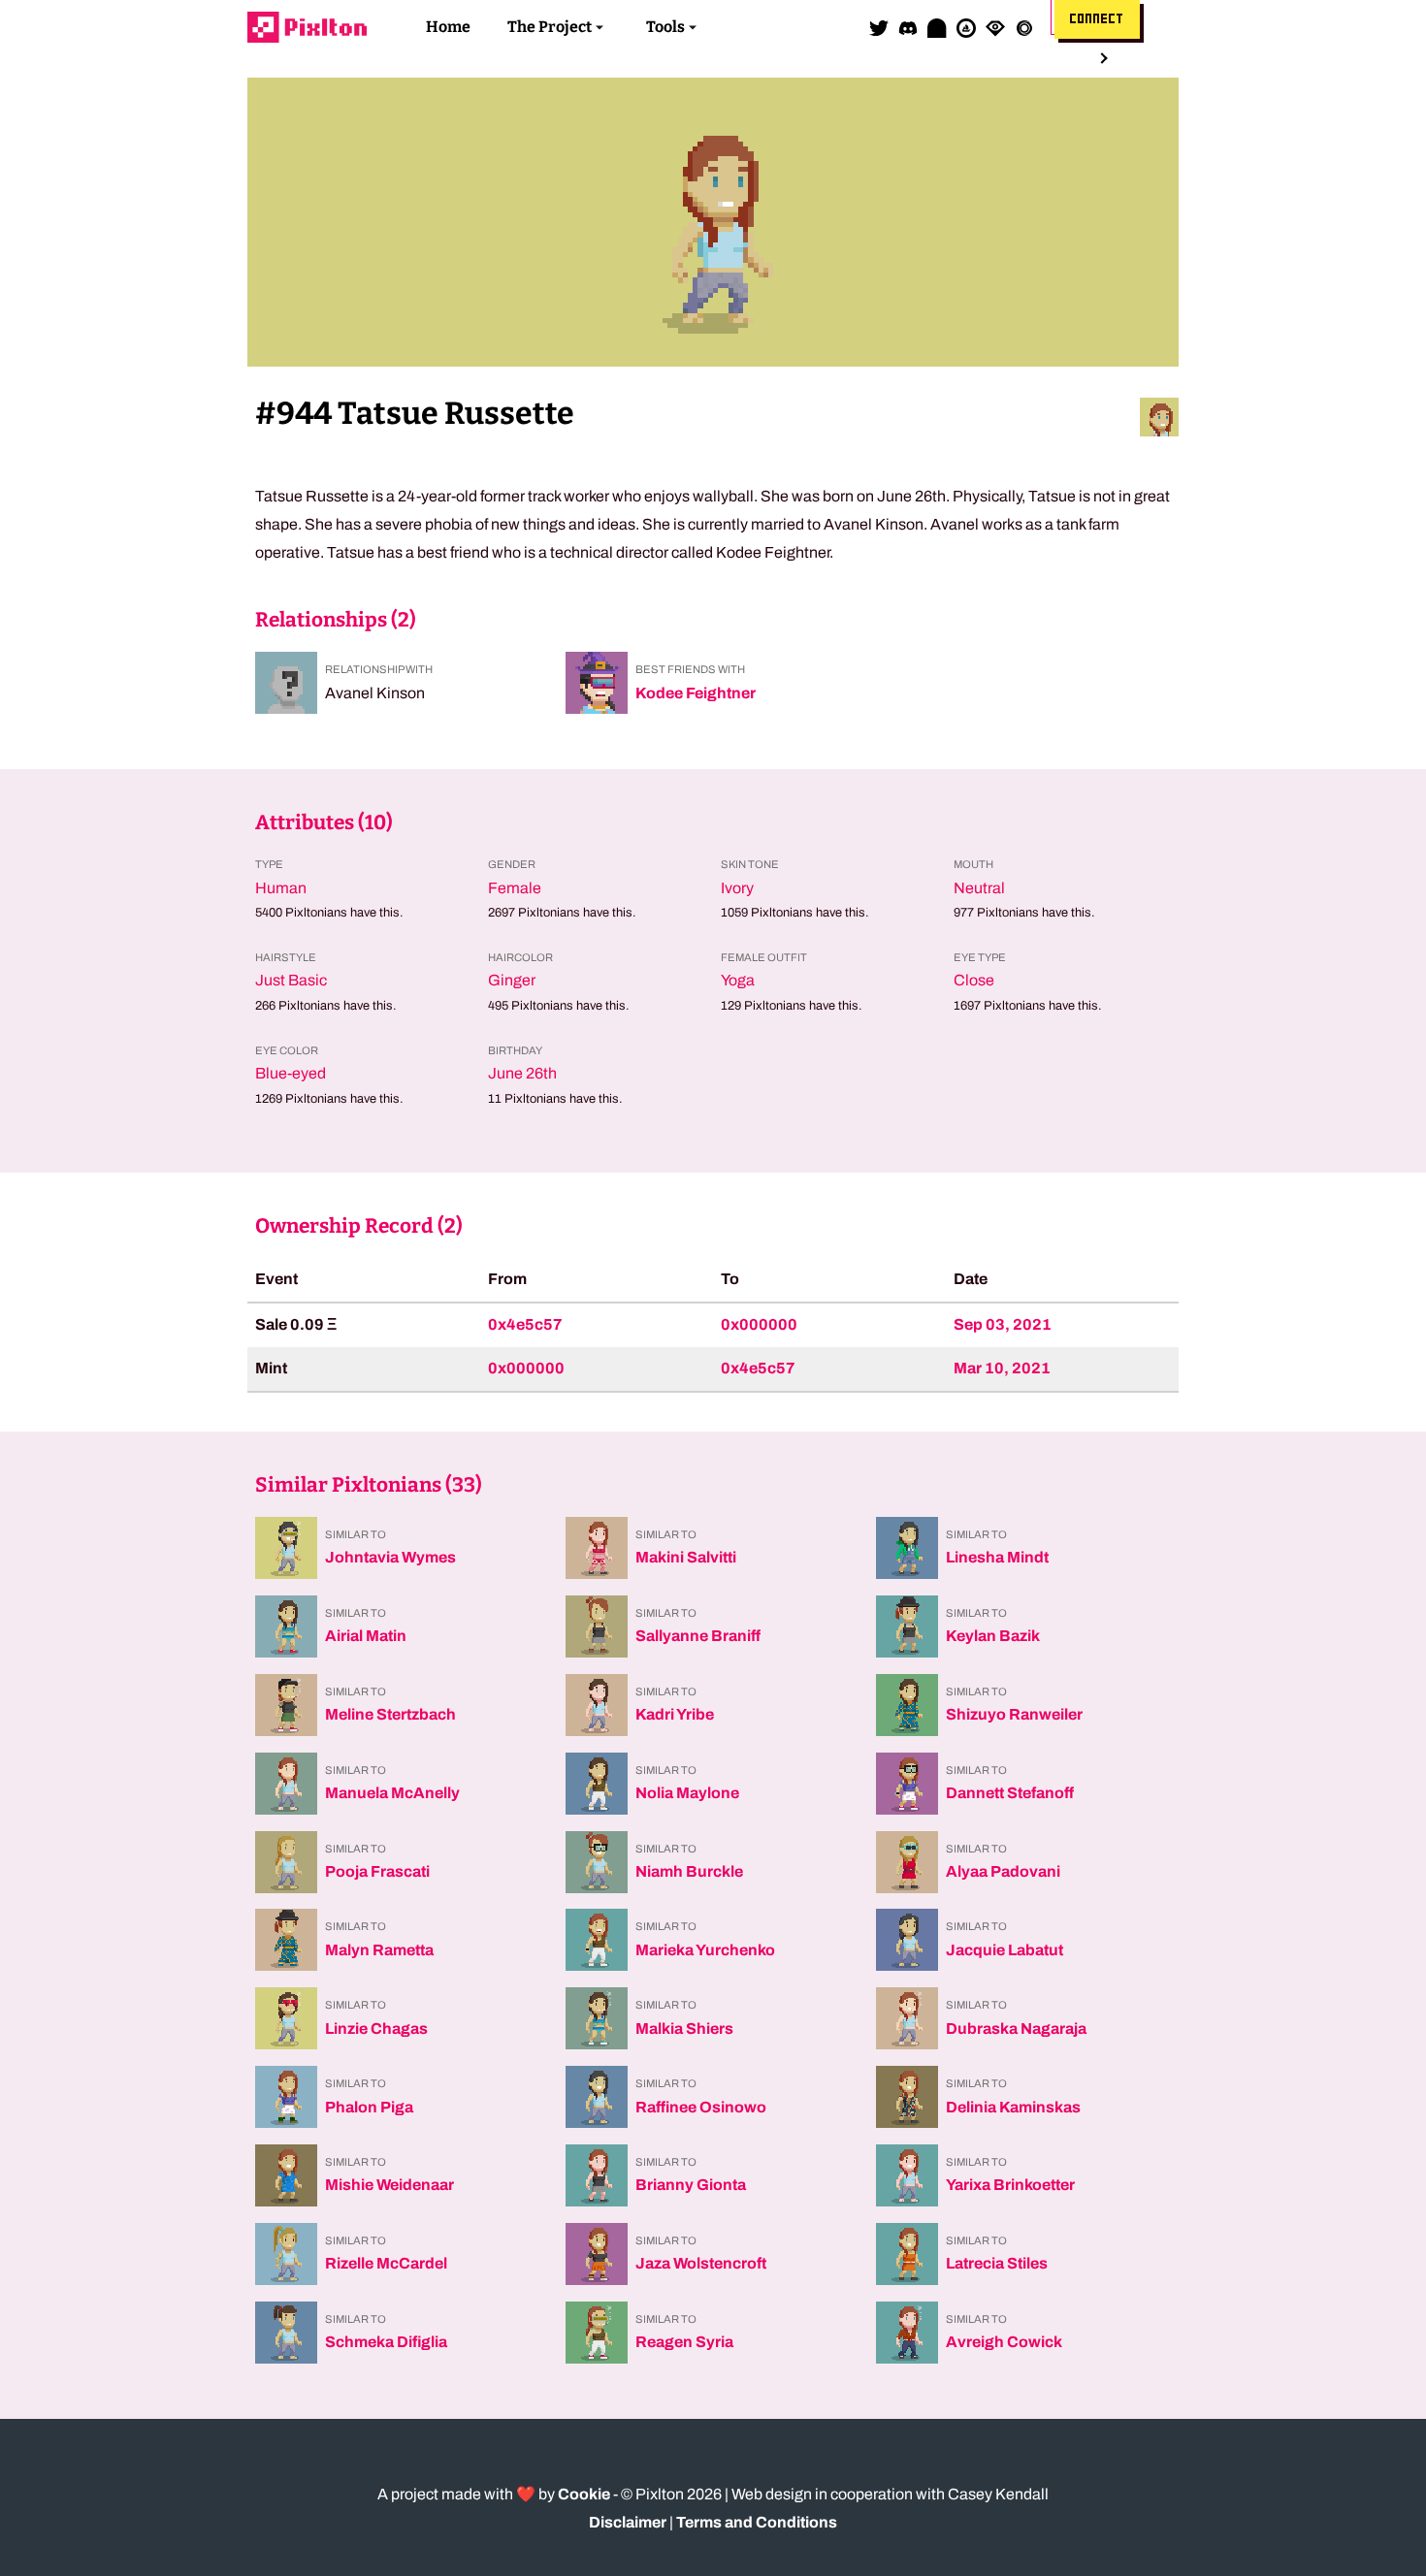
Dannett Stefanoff (1010, 1793)
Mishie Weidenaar (389, 2185)
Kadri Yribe (675, 1714)
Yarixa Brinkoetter (1010, 2185)
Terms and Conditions (757, 2522)
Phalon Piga (369, 2107)
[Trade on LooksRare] (995, 27)
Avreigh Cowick (1004, 2342)
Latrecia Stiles (997, 2263)
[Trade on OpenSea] (966, 27)
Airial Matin (366, 1636)
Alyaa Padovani (1003, 1871)
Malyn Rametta (379, 1950)
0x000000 (759, 1324)
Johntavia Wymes (390, 1557)
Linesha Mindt (997, 1557)
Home (448, 27)
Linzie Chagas (376, 2029)
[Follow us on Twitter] (879, 27)
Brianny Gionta (691, 2185)
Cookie (584, 2494)
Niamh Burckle (689, 1871)
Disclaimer (628, 2522)
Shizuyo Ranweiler (1014, 1714)
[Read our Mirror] (937, 27)
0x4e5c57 (525, 1324)
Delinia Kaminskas (1013, 2107)
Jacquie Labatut (1005, 1950)
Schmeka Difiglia (386, 2342)
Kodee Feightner (696, 693)
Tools (665, 27)
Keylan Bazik (993, 1636)
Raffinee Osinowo (701, 2107)
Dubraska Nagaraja (1016, 2029)
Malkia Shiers (684, 2029)
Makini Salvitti (686, 1557)
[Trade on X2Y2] (1024, 27)
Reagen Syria (684, 2342)
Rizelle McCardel (386, 2263)
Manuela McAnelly (392, 1793)
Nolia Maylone (687, 1793)
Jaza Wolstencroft (701, 2263)
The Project (550, 27)
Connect (1097, 19)
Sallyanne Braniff (698, 1636)
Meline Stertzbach (390, 1714)
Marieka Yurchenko (705, 1950)
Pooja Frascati (377, 1871)
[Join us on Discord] (908, 27)
